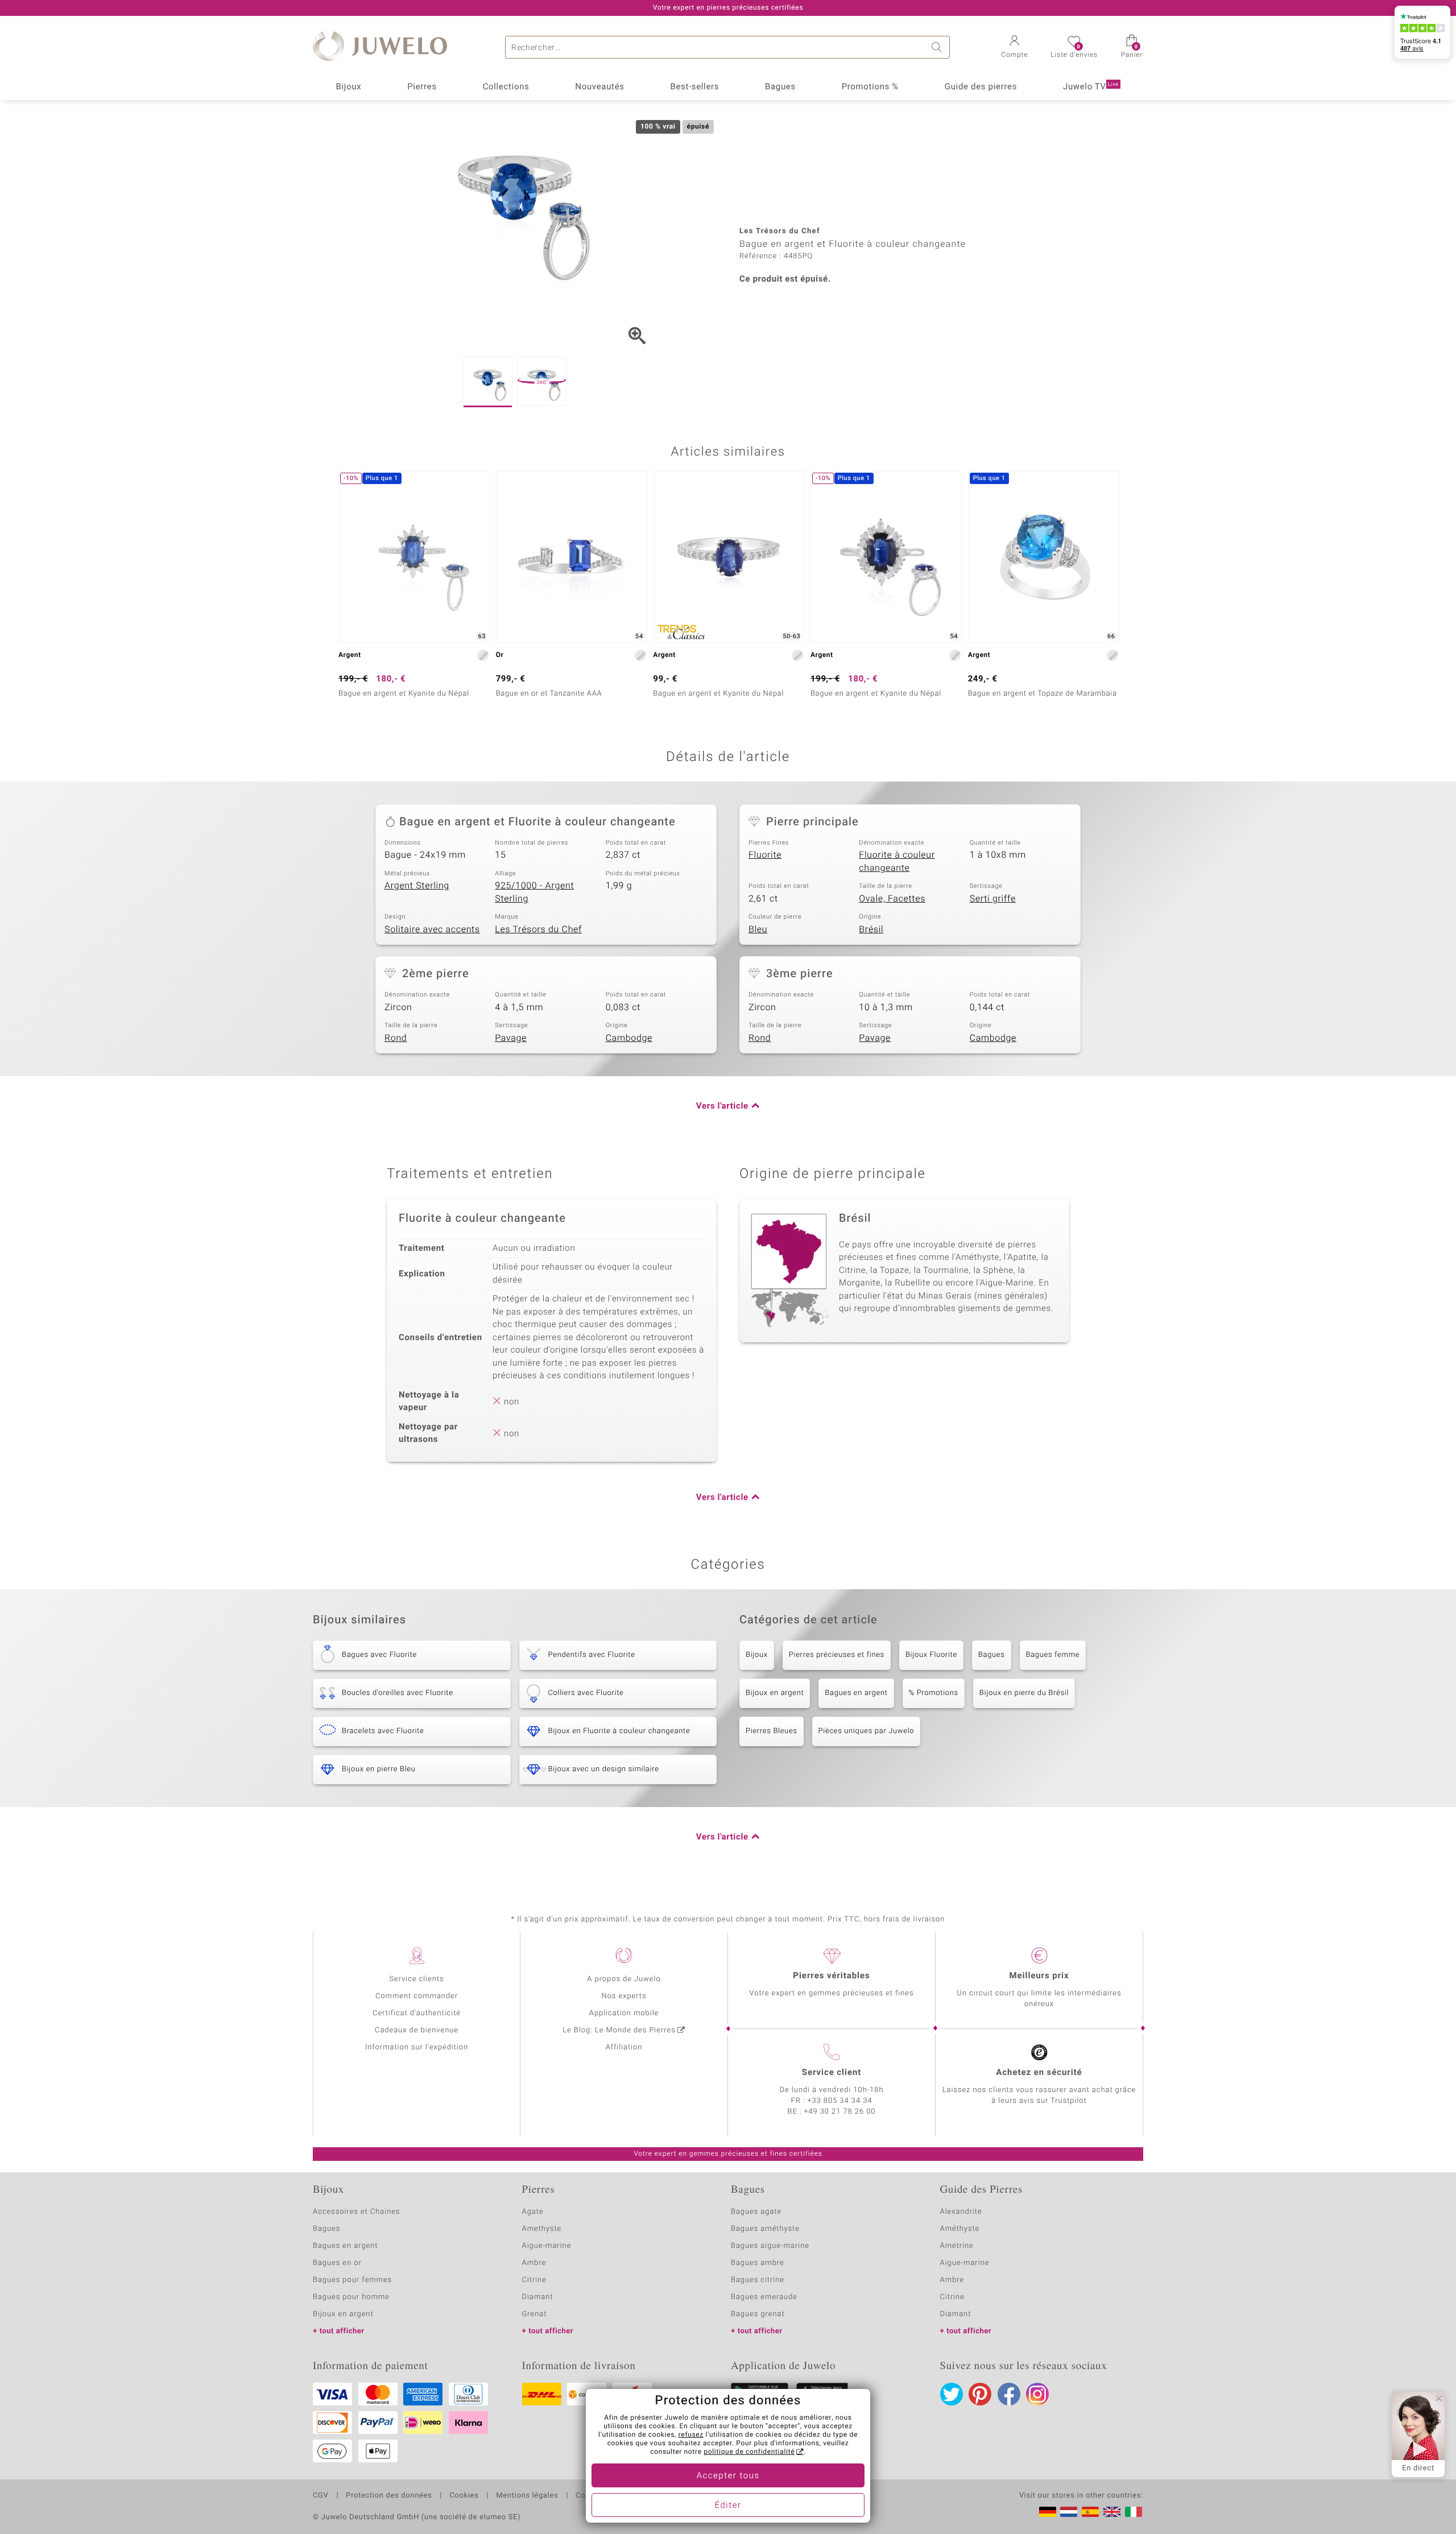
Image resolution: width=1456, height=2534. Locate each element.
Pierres (422, 87)
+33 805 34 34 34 (840, 2101)
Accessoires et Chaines (356, 2212)
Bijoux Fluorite (931, 1655)
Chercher (938, 47)
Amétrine (957, 2246)
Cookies (464, 2496)
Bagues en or (337, 2263)
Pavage (511, 1038)
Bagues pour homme (351, 2297)
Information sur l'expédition (417, 2047)
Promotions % (870, 87)
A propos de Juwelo (624, 1979)
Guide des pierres (981, 87)
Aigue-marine (547, 2246)
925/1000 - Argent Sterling (534, 892)
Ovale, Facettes (892, 899)
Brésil (871, 929)
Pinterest (980, 2394)
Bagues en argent (856, 1693)
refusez (691, 2435)
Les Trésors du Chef (538, 929)
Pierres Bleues (772, 1731)
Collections (506, 87)
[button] (1014, 48)
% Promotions (934, 1693)
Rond (396, 1038)
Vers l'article (722, 1106)
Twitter (952, 2394)
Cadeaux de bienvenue (417, 2030)
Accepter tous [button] (728, 2476)
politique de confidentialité (749, 2452)
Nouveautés (599, 87)
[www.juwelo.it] (1134, 2512)
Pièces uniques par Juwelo (866, 1731)
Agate (533, 2212)
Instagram (1037, 2394)
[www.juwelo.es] (1090, 2512)
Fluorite (765, 855)
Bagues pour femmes (352, 2280)
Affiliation (624, 2047)
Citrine (534, 2280)
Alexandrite (961, 2212)
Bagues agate (756, 2212)
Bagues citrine (758, 2280)
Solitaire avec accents (432, 929)
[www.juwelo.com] (1112, 2512)
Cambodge (629, 1038)
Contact (590, 2496)
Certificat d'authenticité (417, 2013)
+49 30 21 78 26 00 (840, 2112)
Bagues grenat (758, 2314)
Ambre (534, 2263)
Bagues (780, 87)
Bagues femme (1053, 1655)
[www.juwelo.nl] (1069, 2512)
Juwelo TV (1091, 87)
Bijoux (348, 87)
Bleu (758, 929)
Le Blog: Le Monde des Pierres (619, 2030)
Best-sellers (694, 87)
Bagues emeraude (764, 2297)
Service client (832, 2073)
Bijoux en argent (775, 1693)
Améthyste (960, 2229)
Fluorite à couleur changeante (897, 861)
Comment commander (417, 1996)
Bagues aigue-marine (770, 2246)
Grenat (535, 2314)
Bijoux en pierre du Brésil (1024, 1693)
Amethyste (542, 2229)
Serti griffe (993, 899)
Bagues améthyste (765, 2229)
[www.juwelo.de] (1048, 2512)
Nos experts (624, 1996)
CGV (321, 2496)
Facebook (1009, 2394)
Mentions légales (527, 2496)
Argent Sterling (417, 886)
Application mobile (624, 2013)
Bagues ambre (758, 2263)
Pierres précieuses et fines (837, 1655)
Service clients (416, 1979)
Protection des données (389, 2496)
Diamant (538, 2297)
